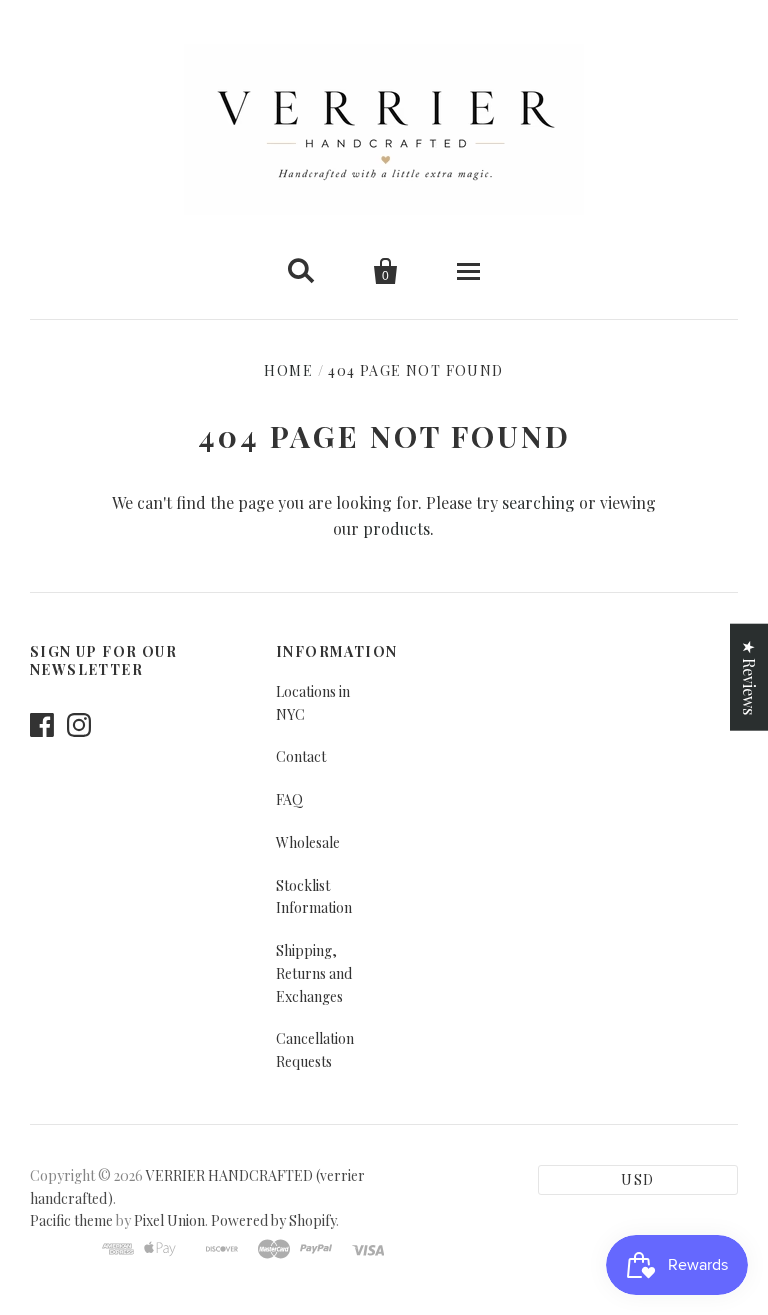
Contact (301, 756)
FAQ (289, 799)
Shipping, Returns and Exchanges (314, 973)
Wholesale (308, 842)
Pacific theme (71, 1220)
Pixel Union (169, 1220)
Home (288, 370)
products (396, 528)
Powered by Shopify (273, 1220)
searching (538, 502)
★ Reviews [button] (749, 676)
